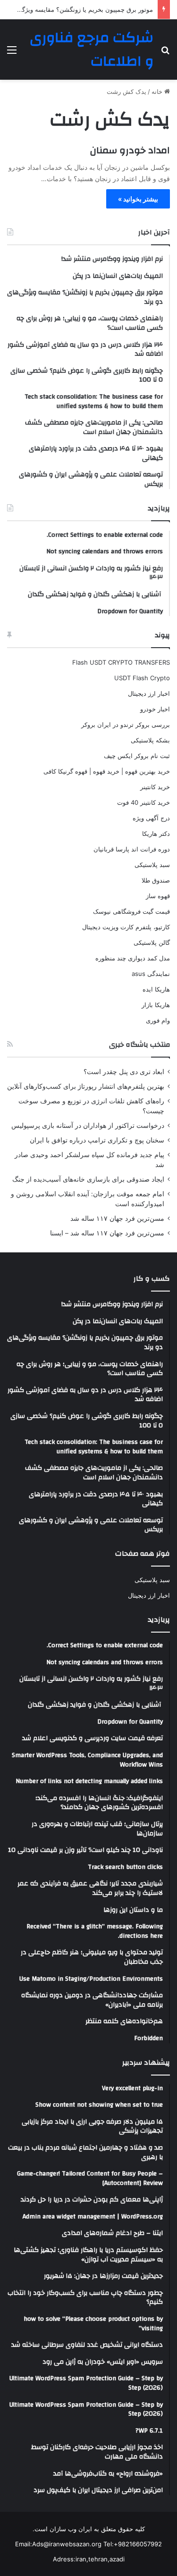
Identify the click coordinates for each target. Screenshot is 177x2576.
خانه (158, 92)
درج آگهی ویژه (151, 818)
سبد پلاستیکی (152, 865)
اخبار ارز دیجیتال (149, 693)
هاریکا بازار (156, 1005)
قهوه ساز (158, 896)
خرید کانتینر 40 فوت (143, 802)
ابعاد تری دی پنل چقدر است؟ (124, 1072)
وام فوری (158, 1020)
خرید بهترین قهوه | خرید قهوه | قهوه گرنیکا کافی (107, 771)
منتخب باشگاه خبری (139, 1045)
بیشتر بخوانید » (138, 199)
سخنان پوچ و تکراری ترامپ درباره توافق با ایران (97, 1140)
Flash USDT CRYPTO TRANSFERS (121, 662)
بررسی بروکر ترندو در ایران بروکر (126, 725)
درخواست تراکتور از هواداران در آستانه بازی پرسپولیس (88, 1125)
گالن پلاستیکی (152, 942)
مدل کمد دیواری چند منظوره (133, 958)
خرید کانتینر (155, 787)
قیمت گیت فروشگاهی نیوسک (131, 911)
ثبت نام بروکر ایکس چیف (137, 756)
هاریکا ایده (156, 989)
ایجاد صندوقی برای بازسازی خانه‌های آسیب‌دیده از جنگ (88, 1179)
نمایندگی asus (151, 974)
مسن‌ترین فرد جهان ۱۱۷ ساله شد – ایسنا (107, 1233)
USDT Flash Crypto (142, 678)
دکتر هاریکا (156, 834)
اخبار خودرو (155, 709)
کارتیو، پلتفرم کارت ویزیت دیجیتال (126, 927)
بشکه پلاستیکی (150, 740)
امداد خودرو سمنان (130, 150)
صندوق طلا (156, 880)
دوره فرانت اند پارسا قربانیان (132, 849)
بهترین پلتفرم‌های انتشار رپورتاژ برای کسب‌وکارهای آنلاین (86, 1086)
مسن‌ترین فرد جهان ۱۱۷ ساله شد (117, 1218)
